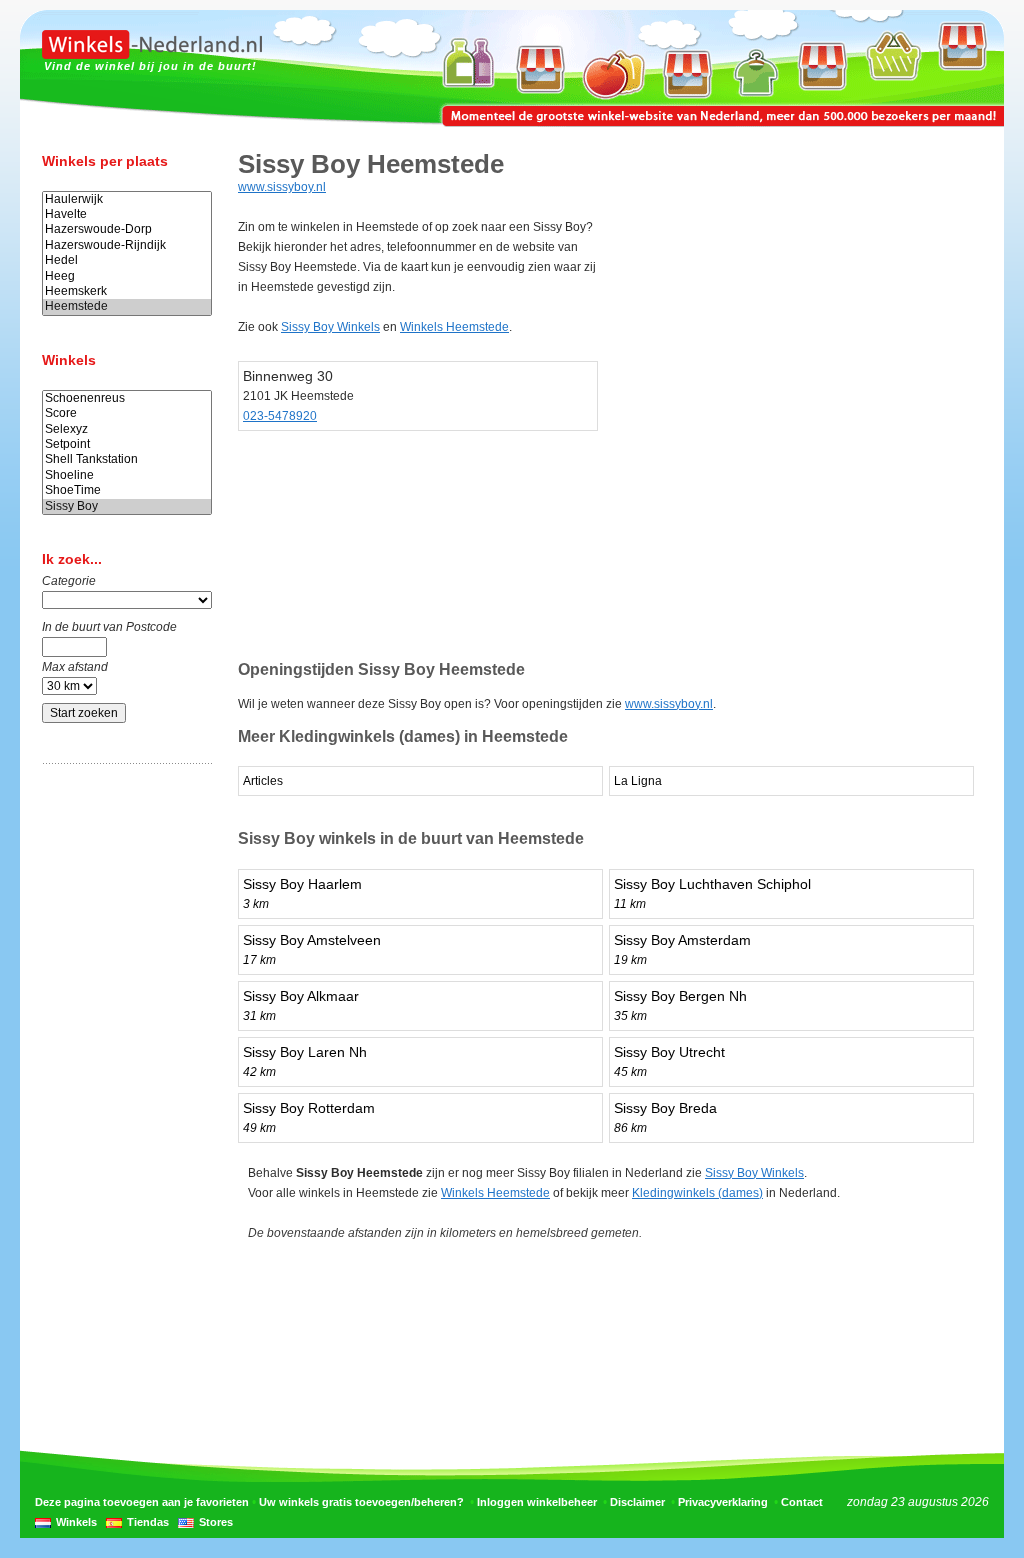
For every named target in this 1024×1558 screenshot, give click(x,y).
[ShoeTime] (127, 490)
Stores (216, 1522)
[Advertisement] (122, 1093)
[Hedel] (127, 260)
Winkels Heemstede (454, 327)
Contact (802, 1502)
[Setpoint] (127, 444)
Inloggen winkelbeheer (537, 1502)
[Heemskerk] (127, 291)
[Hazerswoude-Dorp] (127, 229)
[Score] (127, 413)
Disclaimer (637, 1502)
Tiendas (148, 1522)
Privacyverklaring (723, 1502)
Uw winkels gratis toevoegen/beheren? (361, 1502)
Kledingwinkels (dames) (697, 1193)
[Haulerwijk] (127, 199)
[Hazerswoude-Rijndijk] (127, 245)
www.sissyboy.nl (282, 187)
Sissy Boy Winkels (330, 327)
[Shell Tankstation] (127, 459)
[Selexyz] (127, 429)
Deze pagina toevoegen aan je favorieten (142, 1502)
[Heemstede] (127, 306)
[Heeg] (127, 276)
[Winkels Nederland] (152, 55)
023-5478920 (280, 416)
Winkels (76, 1522)
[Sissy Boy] (127, 506)
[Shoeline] (127, 475)
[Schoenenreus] (127, 398)
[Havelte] (127, 214)
